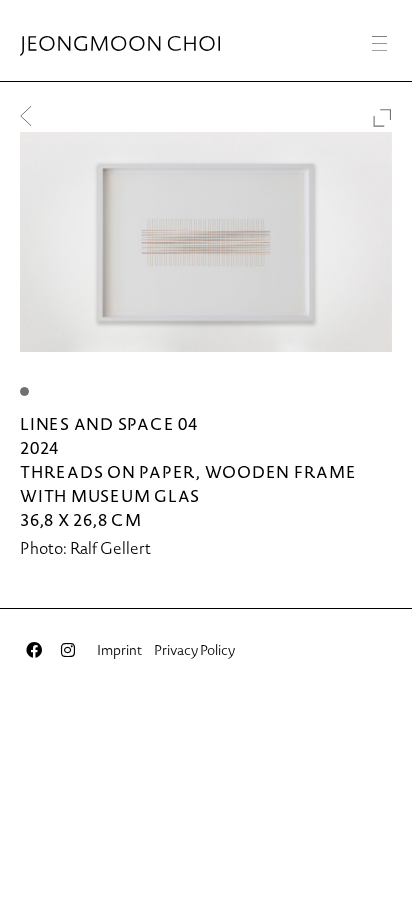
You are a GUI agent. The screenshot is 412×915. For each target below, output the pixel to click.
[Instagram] (68, 650)
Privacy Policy (194, 650)
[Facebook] (34, 650)
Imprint (119, 650)
